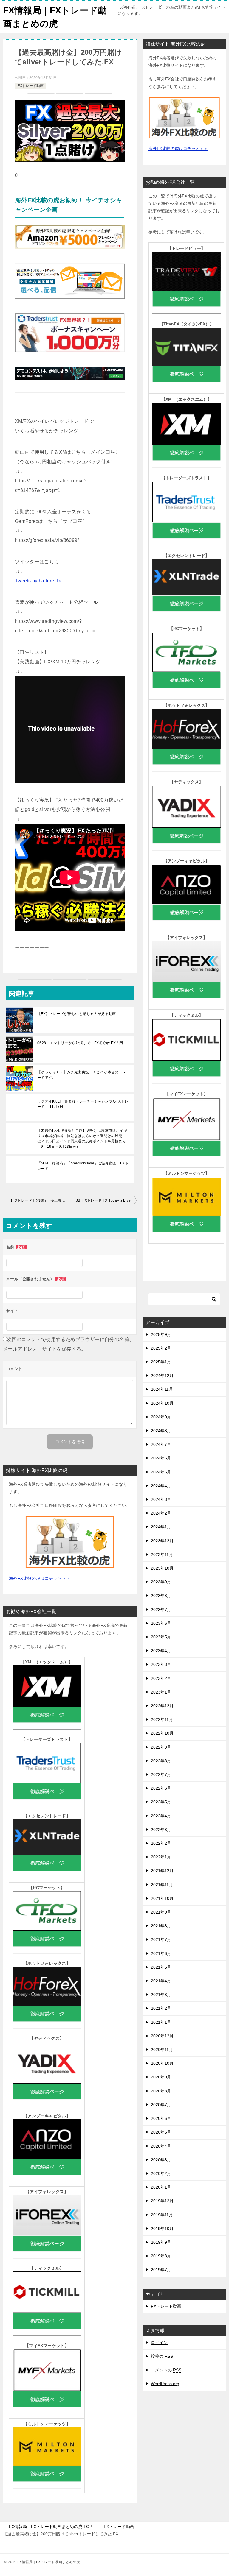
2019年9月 (161, 2242)
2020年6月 (161, 2118)
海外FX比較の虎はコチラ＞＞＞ (40, 1578)
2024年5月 (161, 1472)
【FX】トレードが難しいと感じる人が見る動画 (77, 1014)
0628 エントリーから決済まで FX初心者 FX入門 (80, 1043)
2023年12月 (162, 1541)
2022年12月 (162, 1706)
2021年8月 (161, 1926)
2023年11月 (162, 1554)
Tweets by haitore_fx (38, 581)
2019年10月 (162, 2229)
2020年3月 (161, 2160)
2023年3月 (161, 1664)
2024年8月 (161, 1431)
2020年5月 (161, 2132)
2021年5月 (161, 1967)
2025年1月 (161, 1362)
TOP (51, 2527)
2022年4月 (161, 1816)
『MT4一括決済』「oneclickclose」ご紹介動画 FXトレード (83, 1166)
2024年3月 (161, 1499)
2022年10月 (162, 1733)
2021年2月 (161, 2008)
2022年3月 (161, 1830)
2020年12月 (162, 2036)
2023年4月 (161, 1651)
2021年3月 (161, 1995)
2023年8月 (161, 1596)
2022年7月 (161, 1774)
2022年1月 (161, 1857)
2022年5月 (161, 1802)
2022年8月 (161, 1761)
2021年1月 (161, 2022)
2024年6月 (161, 1458)
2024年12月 (162, 1376)
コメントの (166, 2370)
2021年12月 (162, 1871)
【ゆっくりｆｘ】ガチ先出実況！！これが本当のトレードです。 (82, 1075)
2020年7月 (161, 2105)
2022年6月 (161, 1788)
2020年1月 (161, 2187)
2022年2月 (161, 1843)
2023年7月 (161, 1610)
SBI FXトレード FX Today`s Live (103, 1200)
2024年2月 (161, 1513)
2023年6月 (161, 1623)
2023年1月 (161, 1692)
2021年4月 (161, 1981)
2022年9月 (161, 1747)
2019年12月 (162, 2201)
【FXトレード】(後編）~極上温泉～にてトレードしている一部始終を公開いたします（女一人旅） (39, 1200)
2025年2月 (161, 1348)
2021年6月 (161, 1953)
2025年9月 (161, 1334)
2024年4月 (161, 1486)
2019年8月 (161, 2256)
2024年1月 (161, 1527)
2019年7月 (161, 2270)
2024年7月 (161, 1444)
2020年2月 (161, 2173)
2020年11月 (162, 2050)
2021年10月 (162, 1898)
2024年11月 (162, 1389)
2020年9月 (161, 2077)
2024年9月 (161, 1417)
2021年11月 (162, 1885)
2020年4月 (161, 2146)
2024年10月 (162, 1403)
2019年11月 (162, 2215)
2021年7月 (161, 1939)
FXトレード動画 (31, 86)
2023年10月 (162, 1568)
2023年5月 (161, 1637)
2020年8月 (161, 2091)
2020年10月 (162, 2063)
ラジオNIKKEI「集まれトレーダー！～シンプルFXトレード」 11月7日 (83, 1104)
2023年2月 (161, 1678)
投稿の (162, 2356)
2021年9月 (161, 1912)
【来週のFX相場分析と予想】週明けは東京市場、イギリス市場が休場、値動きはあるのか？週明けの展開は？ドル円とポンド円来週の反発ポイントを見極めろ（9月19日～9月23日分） (82, 1139)
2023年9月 (161, 1582)
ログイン (159, 2343)
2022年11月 (162, 1719)
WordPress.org (165, 2384)
